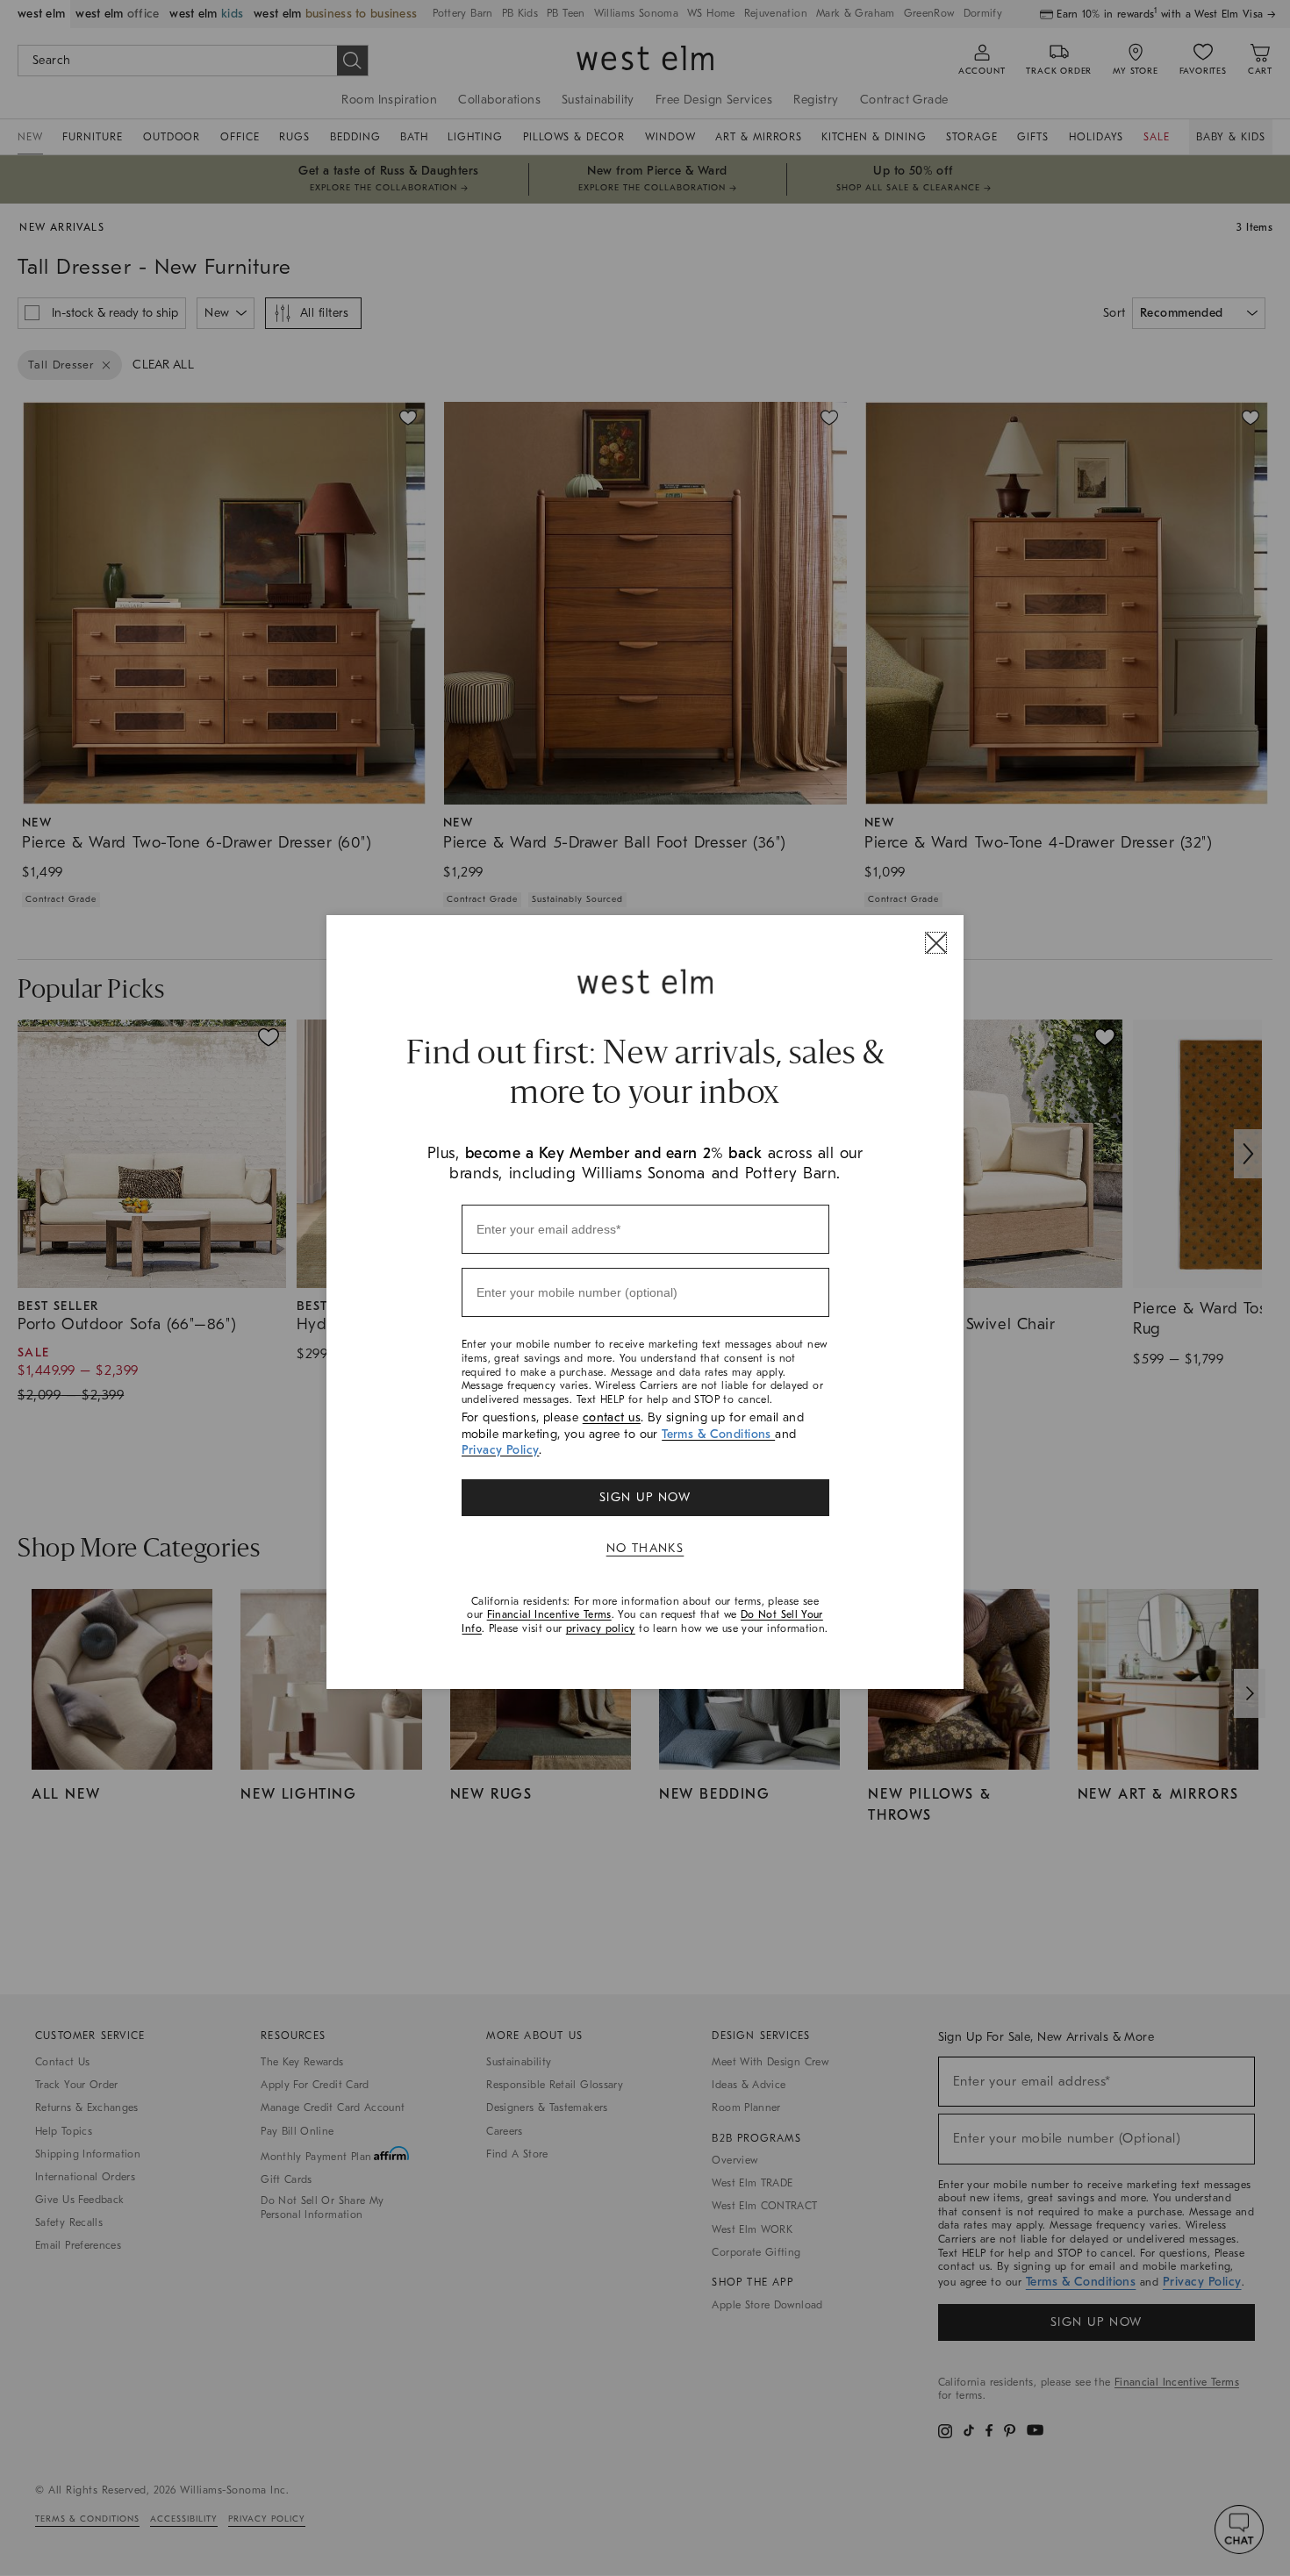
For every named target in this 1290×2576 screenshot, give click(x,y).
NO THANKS (645, 1548)
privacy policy (601, 1628)
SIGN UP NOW (645, 1497)
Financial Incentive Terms (549, 1614)
